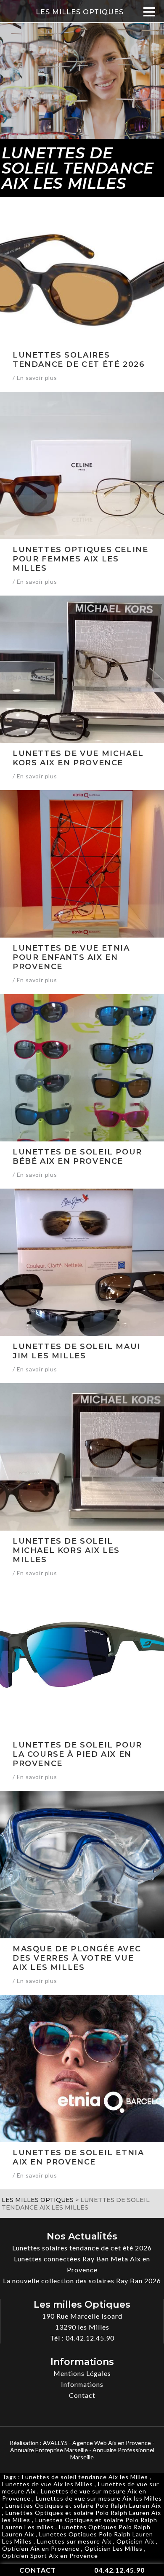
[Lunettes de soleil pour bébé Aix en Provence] (82, 1068)
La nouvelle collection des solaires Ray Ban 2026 (82, 2281)
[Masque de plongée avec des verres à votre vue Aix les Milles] (82, 1865)
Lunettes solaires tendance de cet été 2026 (82, 2248)
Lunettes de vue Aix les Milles (48, 2484)
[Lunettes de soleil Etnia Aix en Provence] (82, 2068)
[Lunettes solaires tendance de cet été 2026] (82, 271)
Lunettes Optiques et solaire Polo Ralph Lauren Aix (83, 2505)
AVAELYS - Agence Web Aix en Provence (97, 2443)
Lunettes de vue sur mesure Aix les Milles (99, 2498)
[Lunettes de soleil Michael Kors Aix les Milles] (82, 1457)
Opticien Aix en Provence (41, 2548)
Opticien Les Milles (114, 2548)
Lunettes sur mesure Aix (74, 2541)
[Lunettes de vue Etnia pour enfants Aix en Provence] (82, 864)
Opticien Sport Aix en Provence (50, 2556)
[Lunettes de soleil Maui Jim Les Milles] (82, 1262)
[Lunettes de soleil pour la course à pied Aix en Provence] (82, 1661)
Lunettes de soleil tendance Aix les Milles (85, 2477)
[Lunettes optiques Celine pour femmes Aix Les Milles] (82, 465)
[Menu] (149, 12)
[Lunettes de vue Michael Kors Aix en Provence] (82, 669)
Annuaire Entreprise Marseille (49, 2450)
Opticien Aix (135, 2541)
